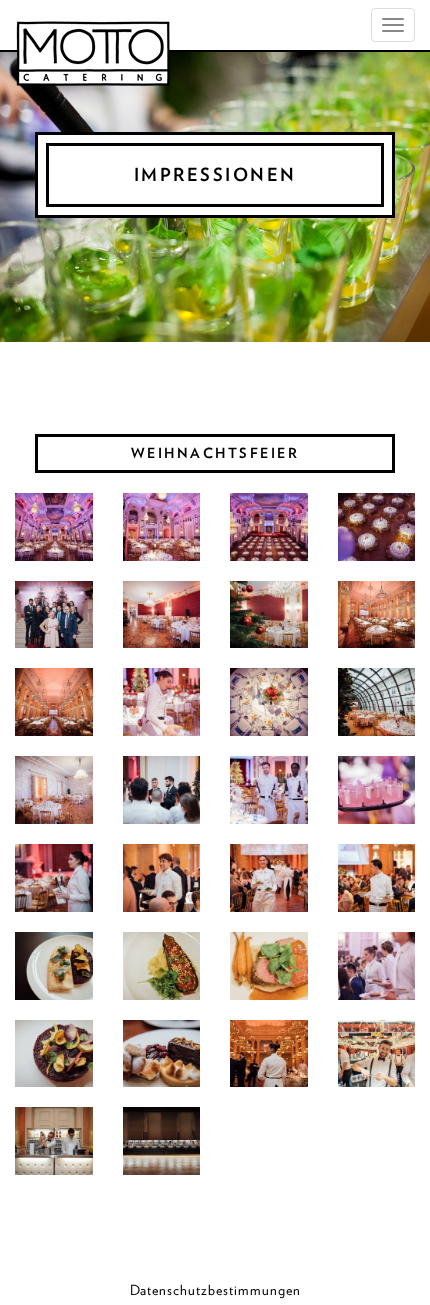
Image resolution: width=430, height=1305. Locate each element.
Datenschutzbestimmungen (215, 1290)
